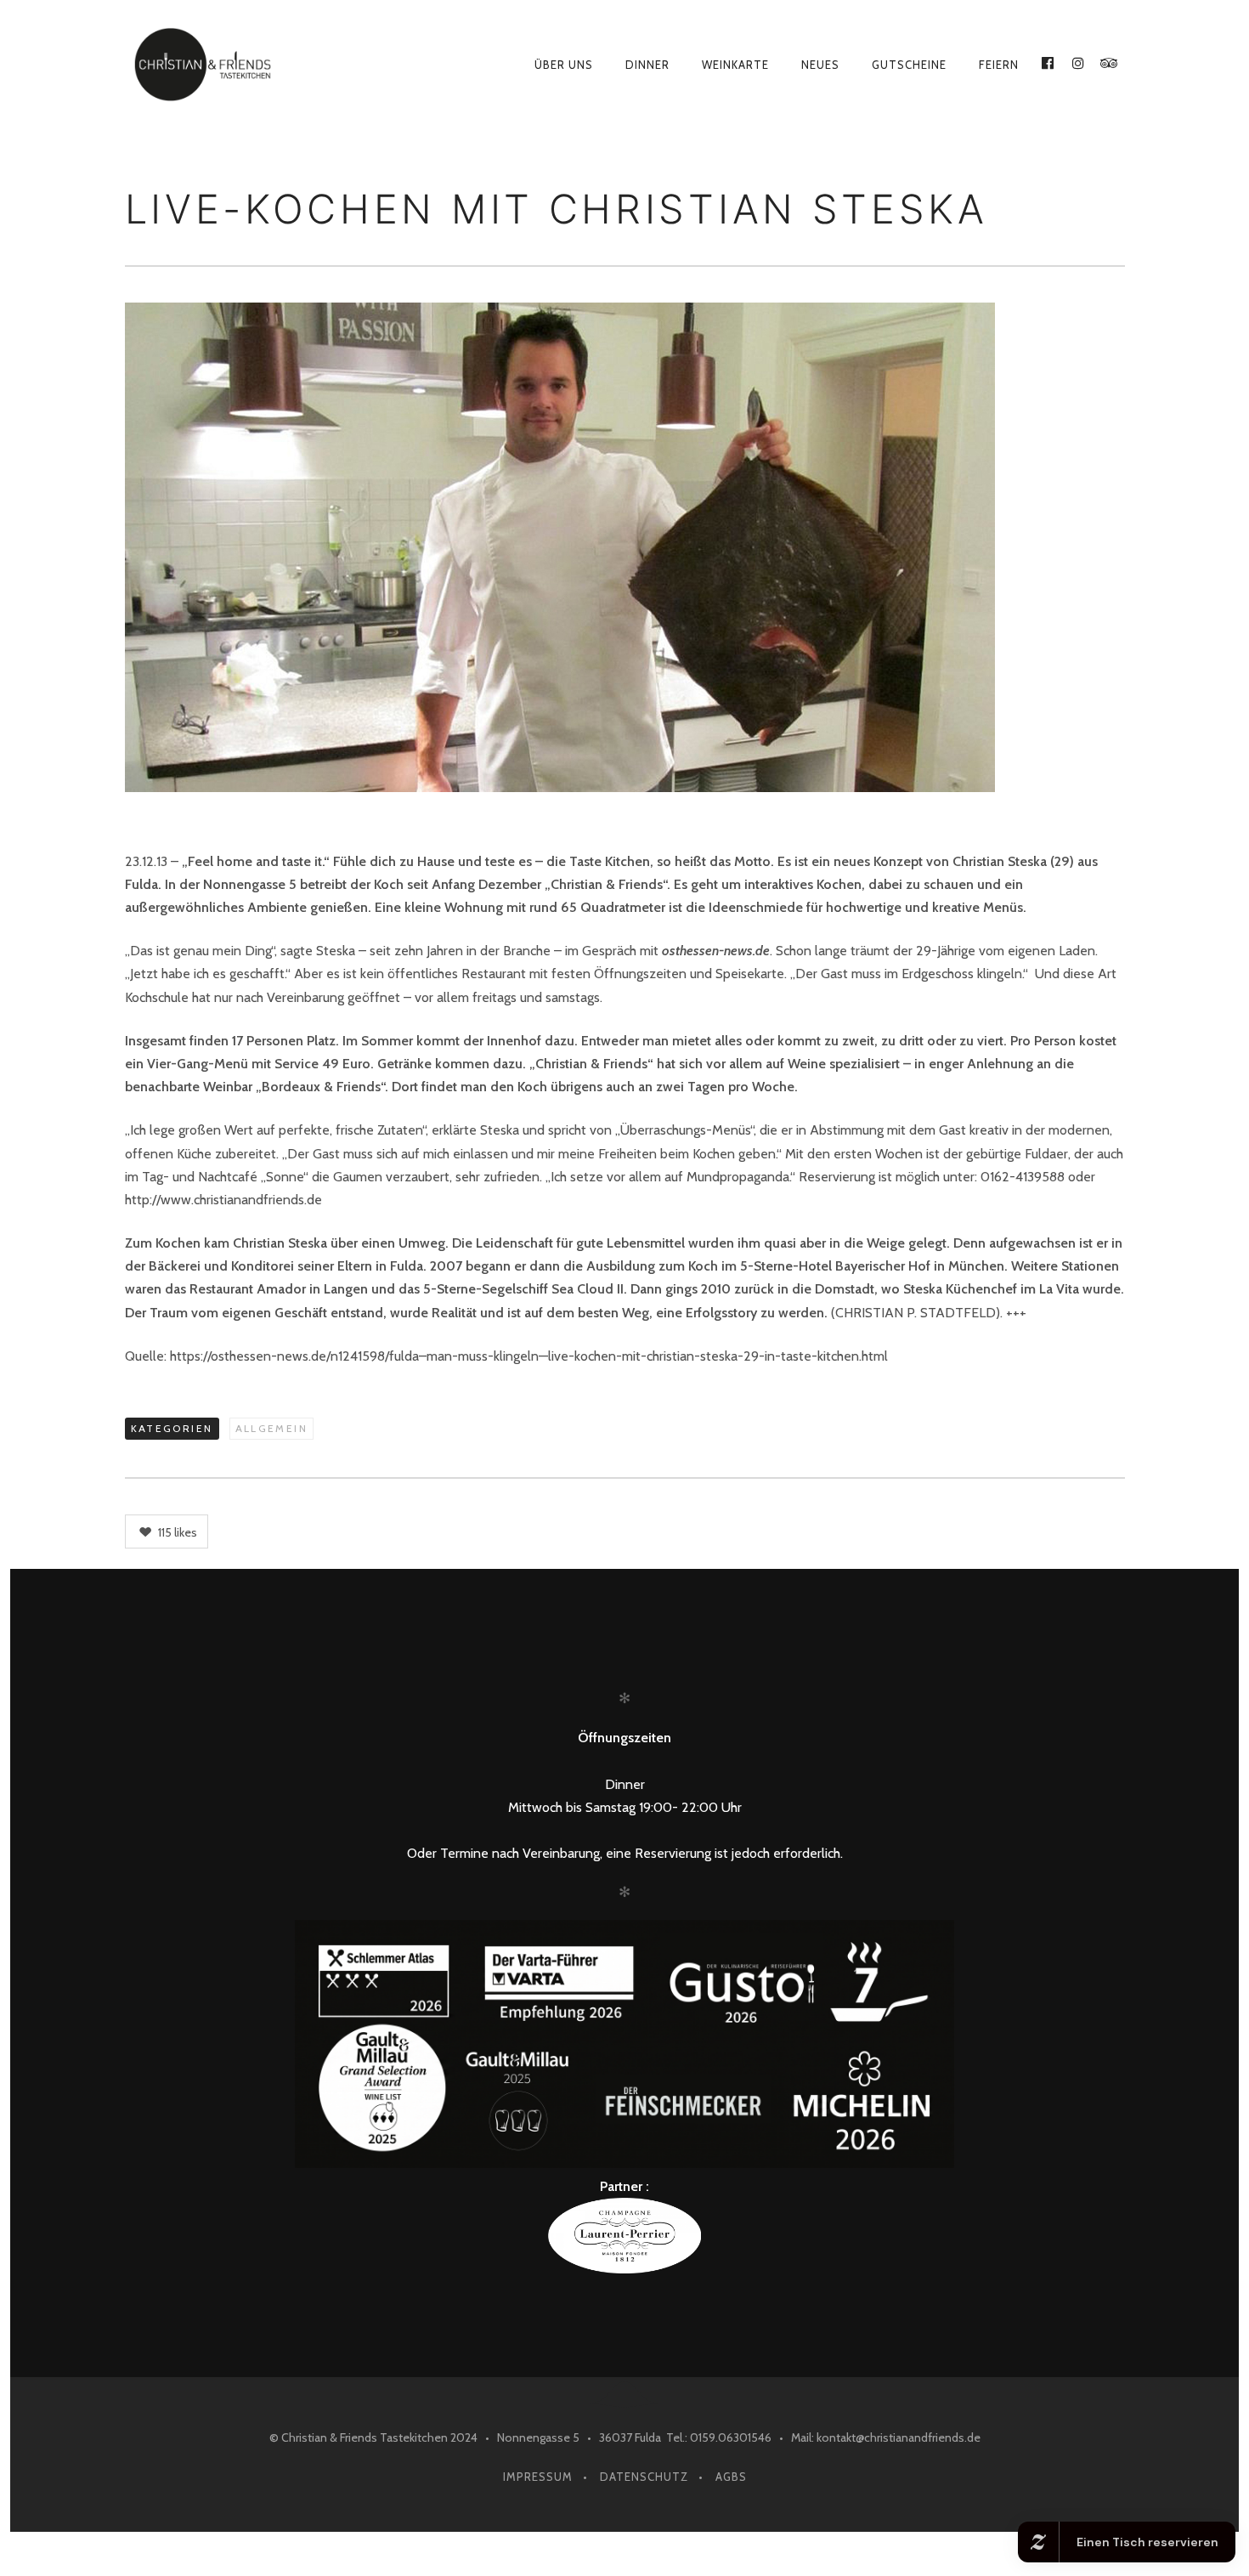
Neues (820, 65)
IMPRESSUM (538, 2477)
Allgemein (272, 1428)
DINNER (647, 65)
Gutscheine (909, 65)
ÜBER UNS (564, 65)
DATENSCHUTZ (644, 2477)
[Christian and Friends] (227, 65)
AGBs (731, 2477)
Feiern (999, 65)
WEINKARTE (735, 65)
